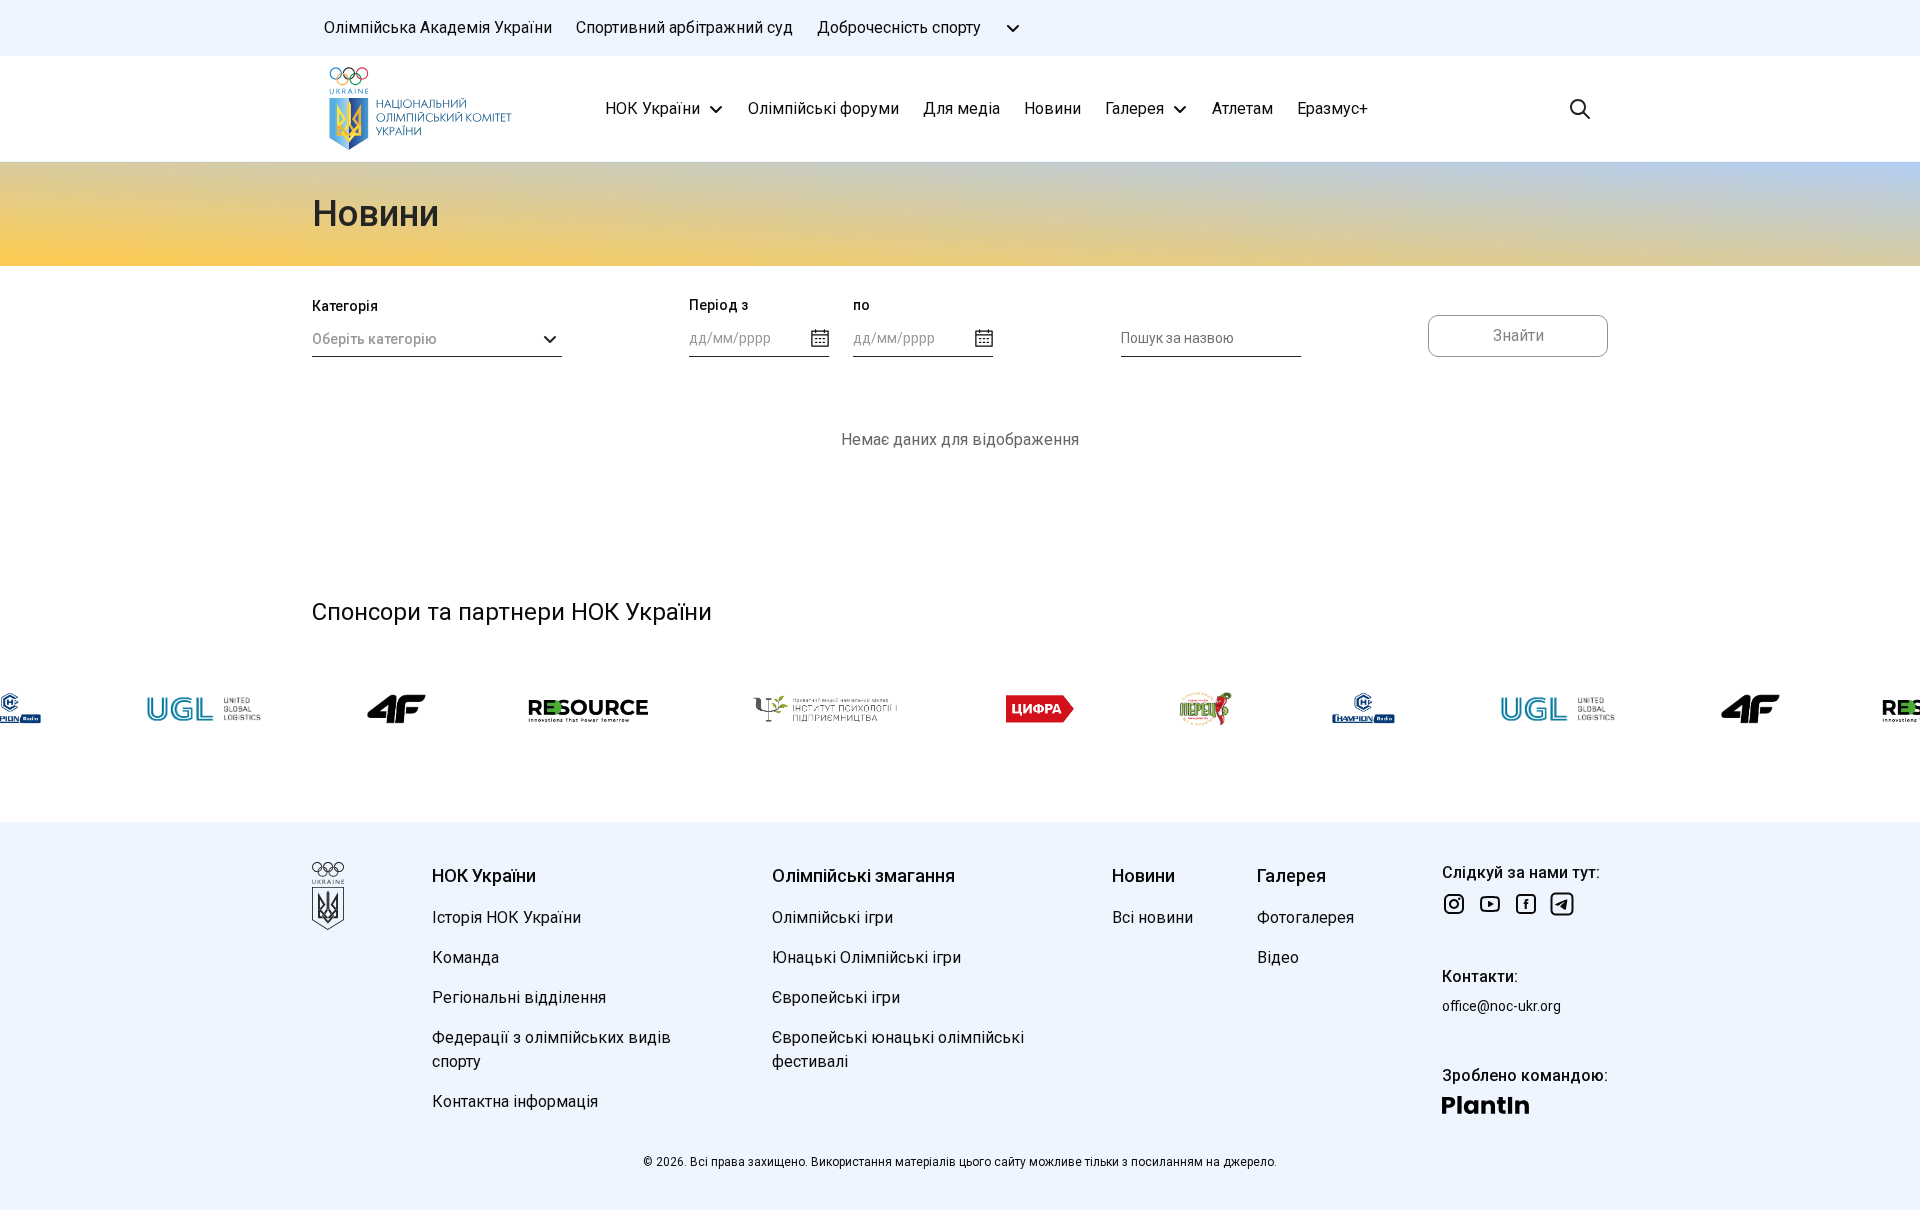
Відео (1278, 957)
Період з (718, 305)
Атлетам (1242, 108)
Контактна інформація (515, 1101)
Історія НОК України (506, 917)
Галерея (1134, 108)
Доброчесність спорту (899, 27)
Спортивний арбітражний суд (684, 27)
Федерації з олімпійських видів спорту (551, 1049)
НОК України (652, 108)
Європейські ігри (836, 997)
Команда (465, 957)
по (861, 305)
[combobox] (437, 339)
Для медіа (961, 108)
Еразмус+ (1332, 108)
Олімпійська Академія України (438, 27)
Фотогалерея (1305, 917)
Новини (1052, 108)
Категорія (345, 306)
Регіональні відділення (519, 997)
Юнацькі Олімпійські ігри (866, 957)
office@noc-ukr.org (1501, 1006)
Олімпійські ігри (832, 917)
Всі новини (1152, 917)
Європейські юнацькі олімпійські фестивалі (898, 1049)
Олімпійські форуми (823, 108)
